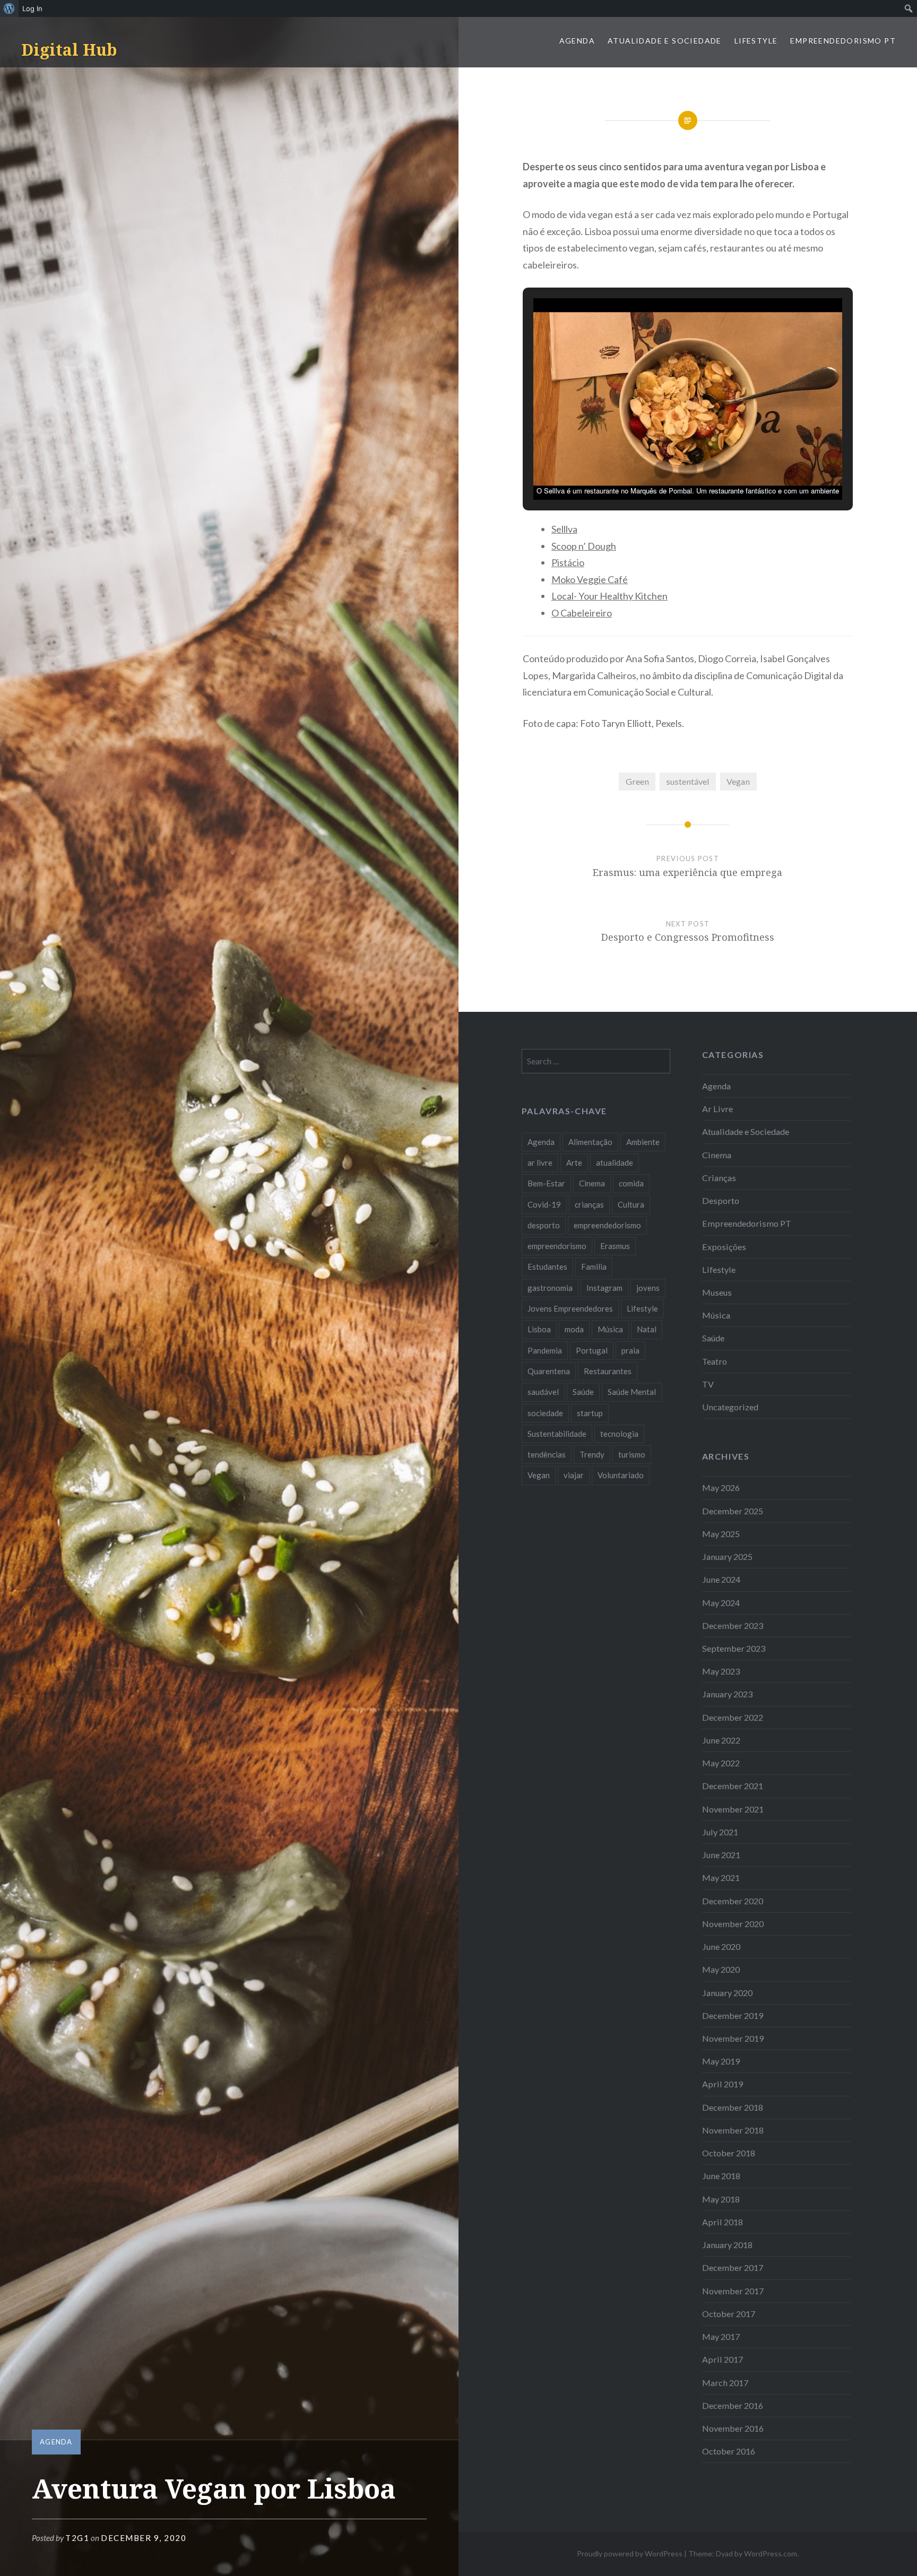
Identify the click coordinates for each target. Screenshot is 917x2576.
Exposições (724, 1247)
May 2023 (721, 1671)
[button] (663, 470)
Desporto (721, 1200)
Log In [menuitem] (32, 8)
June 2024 (721, 1579)
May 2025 (721, 1534)
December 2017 (733, 2267)
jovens (648, 1288)
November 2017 (733, 2291)
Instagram (604, 1288)
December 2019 (733, 2015)
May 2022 (721, 1763)
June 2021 (721, 1855)
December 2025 (733, 1511)
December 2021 (733, 1786)
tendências (547, 1454)
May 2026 (721, 1488)
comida (631, 1183)
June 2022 (721, 1740)
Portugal (592, 1350)
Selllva (564, 529)
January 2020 (727, 1993)
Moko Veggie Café (590, 579)
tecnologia (619, 1434)
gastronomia (550, 1288)
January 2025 (727, 1556)
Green (637, 781)
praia (630, 1350)
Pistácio (568, 562)
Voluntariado (621, 1475)
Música (716, 1315)
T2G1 (77, 2538)
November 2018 (733, 2130)
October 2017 (729, 2314)
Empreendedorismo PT (843, 41)
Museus (717, 1292)
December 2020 (733, 1901)
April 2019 (723, 2084)
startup (590, 1413)
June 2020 (721, 1946)
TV (708, 1384)
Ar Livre (717, 1109)
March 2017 (725, 2383)
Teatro (715, 1361)
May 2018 (721, 2199)
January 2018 (727, 2245)
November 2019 (733, 2038)
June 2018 (721, 2176)
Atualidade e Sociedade (665, 41)
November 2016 (733, 2428)
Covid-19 (544, 1204)
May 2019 (721, 2061)
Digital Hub (69, 50)
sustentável (688, 781)
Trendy (592, 1454)
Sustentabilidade (557, 1434)
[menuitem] (9, 8)
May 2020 (721, 1969)
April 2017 (723, 2359)
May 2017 (721, 2336)
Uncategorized (730, 1407)
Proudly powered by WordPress (630, 2553)
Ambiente (643, 1142)
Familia (594, 1267)
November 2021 (733, 1809)
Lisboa (539, 1329)
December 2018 (733, 2107)
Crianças (719, 1178)
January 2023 (727, 1694)
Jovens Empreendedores (570, 1308)
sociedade (545, 1413)
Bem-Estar (546, 1183)
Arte (574, 1163)
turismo (632, 1454)
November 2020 (733, 1924)
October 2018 (729, 2153)
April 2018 (723, 2222)
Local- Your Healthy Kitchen (609, 596)
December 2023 (733, 1625)
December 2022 (733, 1717)
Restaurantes (608, 1371)
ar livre (540, 1163)
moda (574, 1329)
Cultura (631, 1204)
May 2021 (721, 1877)
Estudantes (547, 1267)
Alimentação (590, 1142)
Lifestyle (756, 41)
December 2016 (733, 2405)
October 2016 (729, 2451)
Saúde (713, 1338)
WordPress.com (771, 2553)
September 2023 (734, 1648)
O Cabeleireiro (582, 613)
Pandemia (545, 1350)
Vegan (738, 781)
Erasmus (615, 1246)
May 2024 (721, 1603)
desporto (544, 1225)
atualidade (615, 1163)
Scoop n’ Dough (584, 546)
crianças (589, 1204)
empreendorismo (557, 1246)
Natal (647, 1329)
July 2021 (720, 1832)
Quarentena (549, 1371)
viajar (574, 1475)
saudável (543, 1392)
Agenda (577, 41)
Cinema (717, 1155)
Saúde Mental (632, 1392)
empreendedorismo (607, 1225)
